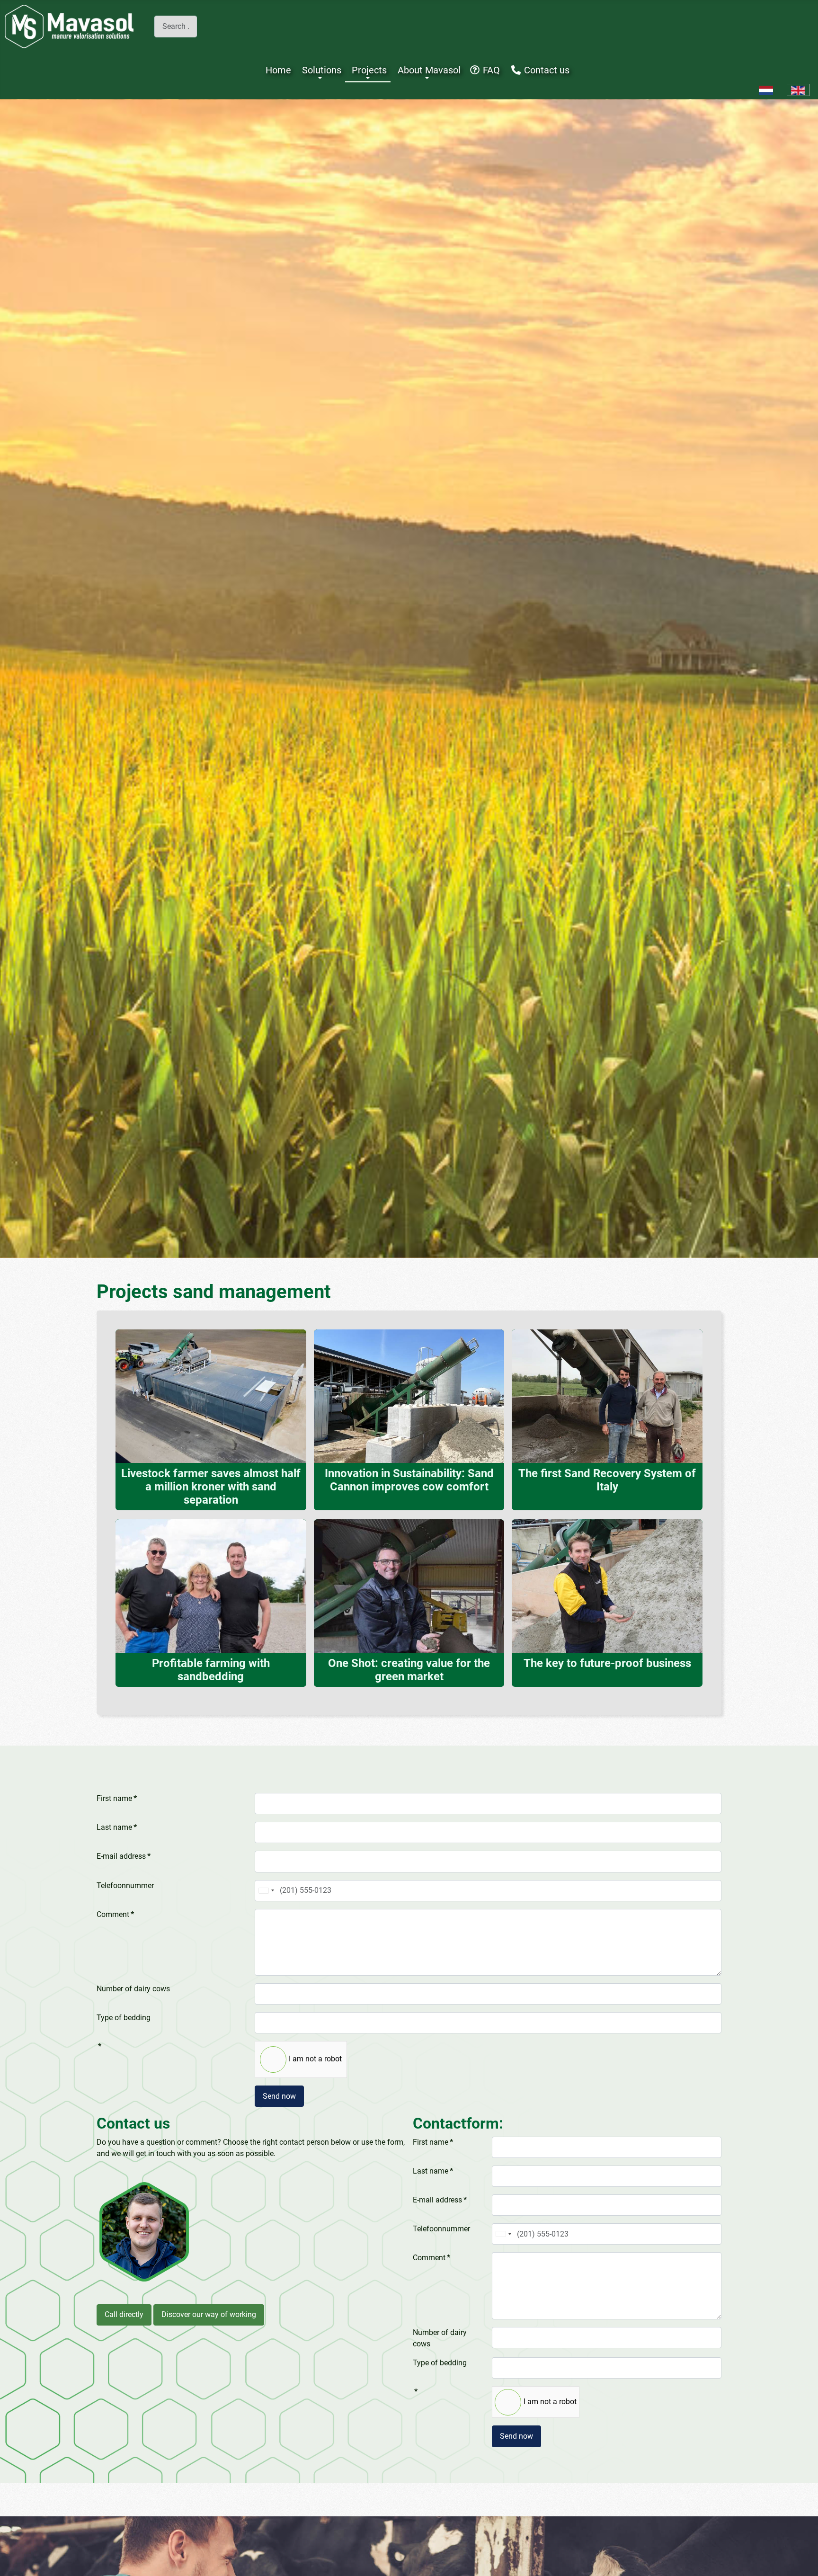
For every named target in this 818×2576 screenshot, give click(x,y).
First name (117, 1798)
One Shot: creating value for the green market (409, 1670)
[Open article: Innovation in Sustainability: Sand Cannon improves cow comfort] (409, 1395)
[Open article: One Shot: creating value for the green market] (409, 1585)
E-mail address (124, 1856)
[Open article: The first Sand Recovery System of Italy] (607, 1395)
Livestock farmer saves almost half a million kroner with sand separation (211, 1487)
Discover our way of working (209, 2314)
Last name (117, 1827)
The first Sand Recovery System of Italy (607, 1480)
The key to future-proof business (607, 1663)
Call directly (124, 2314)
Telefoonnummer (125, 1885)
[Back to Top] (801, 2558)
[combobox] (176, 26)
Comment (115, 1914)
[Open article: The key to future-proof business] (607, 1585)
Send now (279, 2096)
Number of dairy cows (133, 1989)
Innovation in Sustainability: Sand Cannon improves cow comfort (409, 1480)
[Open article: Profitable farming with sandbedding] (211, 1585)
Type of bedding (124, 2018)
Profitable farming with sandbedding (211, 1670)
